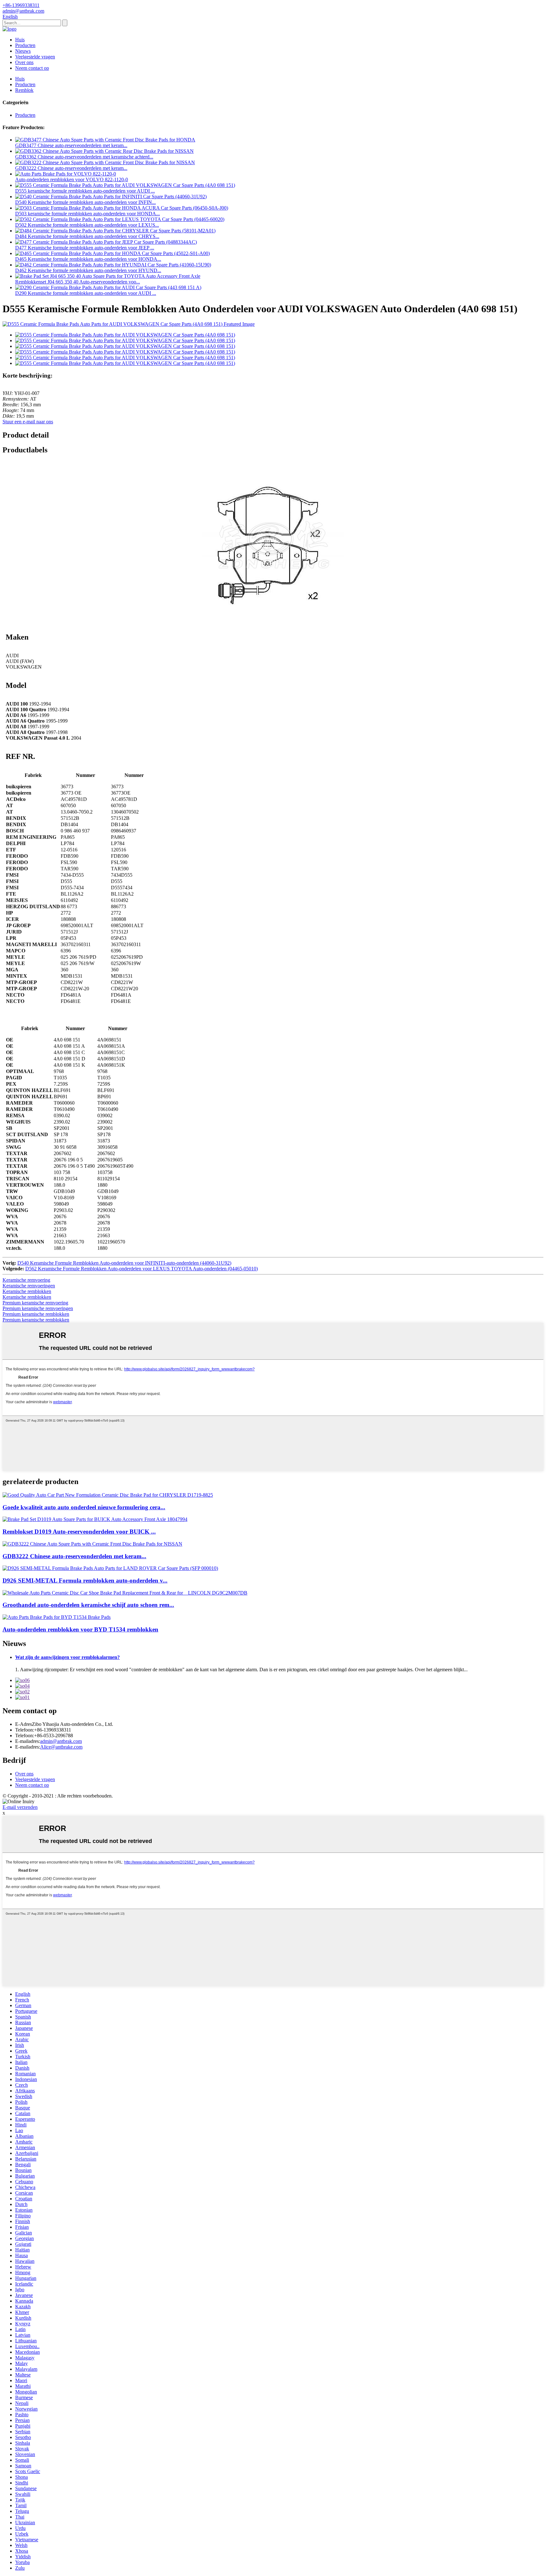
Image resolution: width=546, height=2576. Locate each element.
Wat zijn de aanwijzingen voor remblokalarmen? (67, 1657)
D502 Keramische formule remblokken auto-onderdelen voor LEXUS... (87, 225)
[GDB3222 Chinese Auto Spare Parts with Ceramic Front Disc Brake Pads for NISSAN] (92, 1544)
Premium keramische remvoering (35, 1303)
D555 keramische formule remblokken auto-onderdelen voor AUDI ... (85, 191)
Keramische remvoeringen (29, 1286)
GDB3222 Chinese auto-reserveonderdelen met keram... (71, 168)
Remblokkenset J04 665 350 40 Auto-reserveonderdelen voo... (78, 282)
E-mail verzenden (20, 1807)
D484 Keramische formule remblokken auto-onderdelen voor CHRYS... (87, 236)
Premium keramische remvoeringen (38, 1308)
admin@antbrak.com (61, 1741)
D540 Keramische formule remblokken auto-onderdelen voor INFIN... (85, 202)
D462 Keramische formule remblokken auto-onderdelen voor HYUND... (88, 270)
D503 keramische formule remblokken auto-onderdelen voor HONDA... (88, 214)
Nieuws (23, 51)
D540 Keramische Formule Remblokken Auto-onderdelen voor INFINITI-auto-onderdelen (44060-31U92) (124, 1263)
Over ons (24, 62)
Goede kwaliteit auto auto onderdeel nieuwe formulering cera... (84, 1507)
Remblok (24, 90)
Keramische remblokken (27, 1291)
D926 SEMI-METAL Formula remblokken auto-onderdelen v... (85, 1580)
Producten (25, 45)
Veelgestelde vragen (35, 57)
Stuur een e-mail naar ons (28, 422)
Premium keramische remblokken (36, 1314)
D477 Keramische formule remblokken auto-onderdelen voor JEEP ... (85, 248)
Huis (20, 40)
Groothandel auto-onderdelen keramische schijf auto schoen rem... (88, 1605)
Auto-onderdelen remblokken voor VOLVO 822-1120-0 (72, 179)
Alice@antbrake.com (61, 1747)
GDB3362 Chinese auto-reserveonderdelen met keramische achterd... (84, 157)
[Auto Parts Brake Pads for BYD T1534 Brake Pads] (57, 1617)
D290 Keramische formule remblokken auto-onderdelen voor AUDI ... (86, 293)
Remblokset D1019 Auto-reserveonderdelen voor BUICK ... (79, 1532)
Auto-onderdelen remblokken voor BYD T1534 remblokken (80, 1629)
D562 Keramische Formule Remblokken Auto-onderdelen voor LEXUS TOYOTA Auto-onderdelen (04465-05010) (142, 1269)
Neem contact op (32, 68)
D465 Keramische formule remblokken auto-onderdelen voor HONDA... (88, 259)
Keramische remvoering (26, 1280)
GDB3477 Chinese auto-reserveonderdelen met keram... (71, 145)
